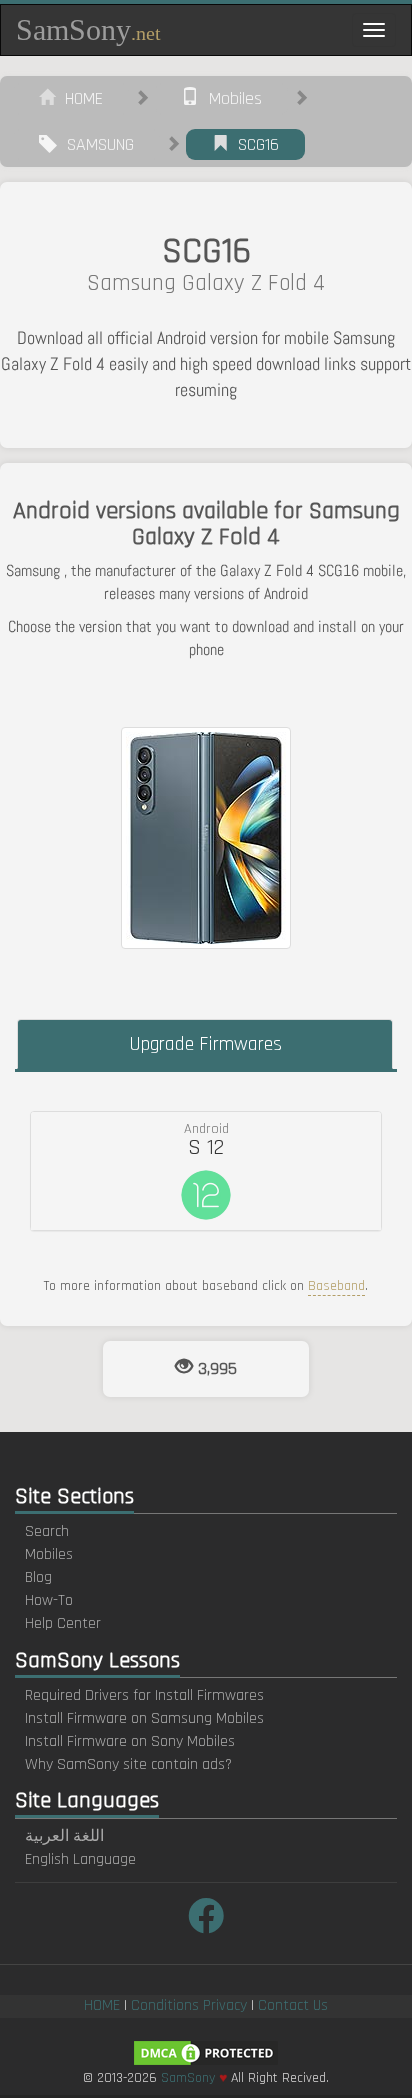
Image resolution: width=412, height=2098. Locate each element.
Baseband (336, 1286)
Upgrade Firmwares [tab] (205, 1044)
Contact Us (293, 2005)
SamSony (88, 29)
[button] (206, 1171)
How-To (49, 1600)
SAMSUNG (95, 144)
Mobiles (230, 98)
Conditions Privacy (189, 2005)
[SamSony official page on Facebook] (206, 1918)
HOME (79, 98)
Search (47, 1531)
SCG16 (253, 144)
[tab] (206, 1171)
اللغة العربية (64, 1836)
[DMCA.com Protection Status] (206, 2052)
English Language (80, 1859)
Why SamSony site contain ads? (128, 1764)
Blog (38, 1577)
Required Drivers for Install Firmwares (144, 1695)
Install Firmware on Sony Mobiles (130, 1741)
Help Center (63, 1623)
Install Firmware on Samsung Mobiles (144, 1718)
